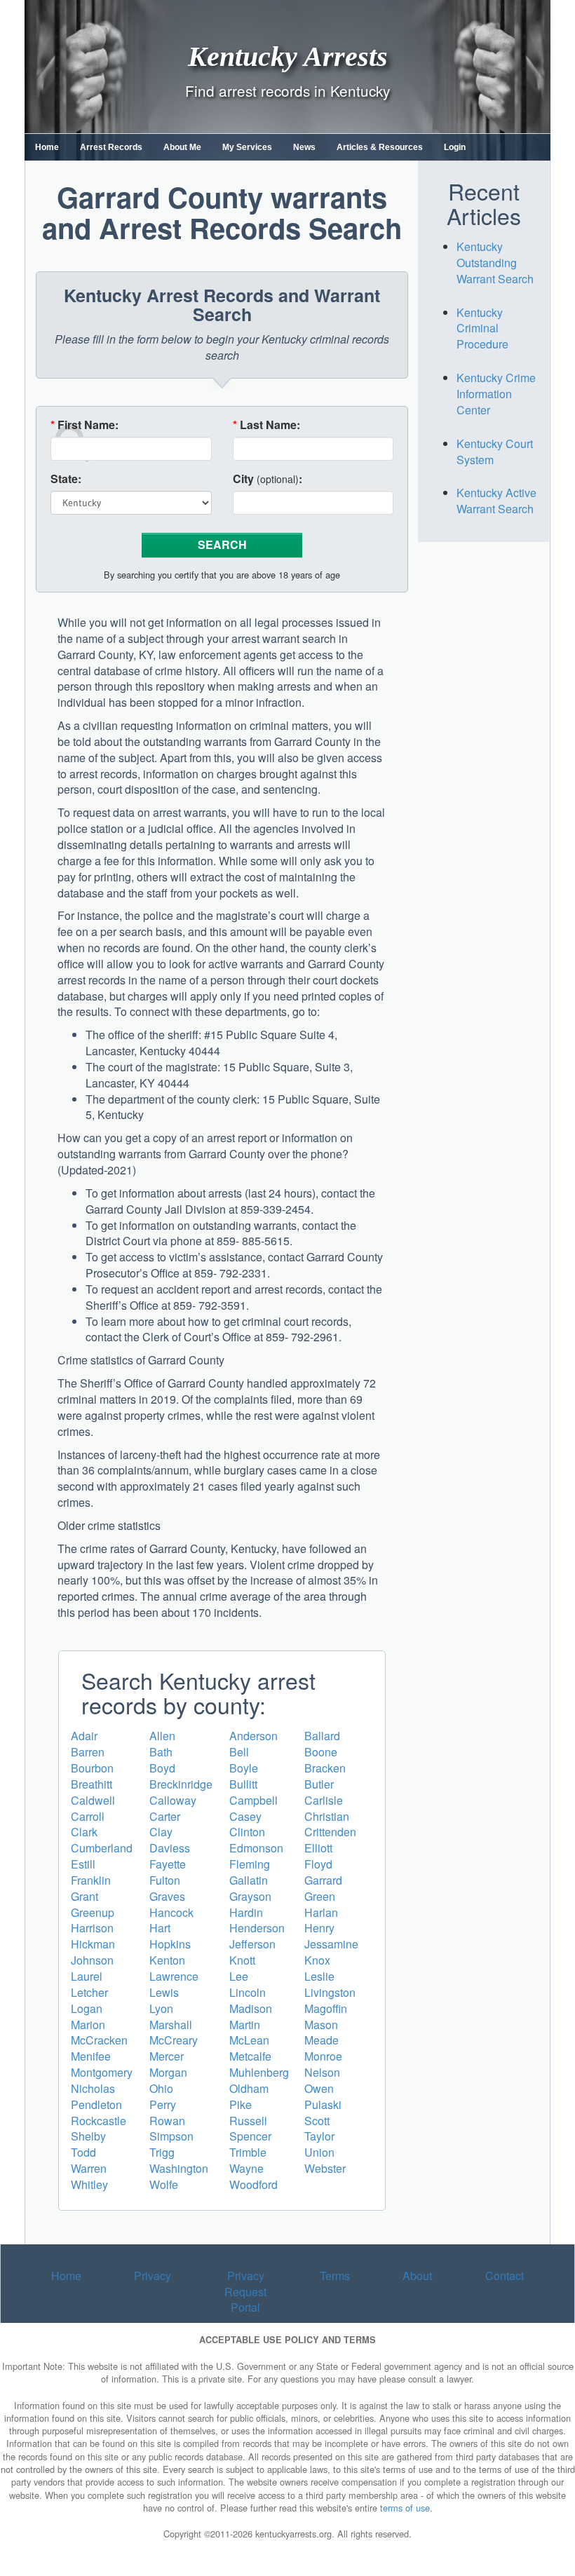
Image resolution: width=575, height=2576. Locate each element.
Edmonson (256, 1848)
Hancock (171, 1912)
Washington (179, 2168)
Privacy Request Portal (245, 2292)
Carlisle (324, 1800)
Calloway (173, 1800)
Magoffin (326, 2008)
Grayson (250, 1896)
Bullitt (243, 1784)
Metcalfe (250, 2056)
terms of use (405, 2508)
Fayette (168, 1864)
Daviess (170, 1848)
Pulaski (323, 2104)
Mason (321, 2025)
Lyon (161, 2008)
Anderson (253, 1736)
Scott (317, 2121)
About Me (182, 147)
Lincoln (248, 1992)
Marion (88, 2025)
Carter (165, 1816)
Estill (83, 1864)
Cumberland (102, 1848)
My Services (247, 147)
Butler (319, 1784)
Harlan (321, 1912)
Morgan (168, 2072)
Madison (251, 2008)
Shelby (88, 2136)
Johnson (92, 1960)
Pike (241, 2104)
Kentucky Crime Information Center (496, 394)
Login (455, 147)
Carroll (88, 1816)
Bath (161, 1752)
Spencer (250, 2136)
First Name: (84, 425)
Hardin (246, 1912)
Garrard (323, 1880)
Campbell (253, 1800)
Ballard (322, 1736)
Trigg (162, 2152)
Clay (161, 1832)
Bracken (325, 1768)
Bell (239, 1752)
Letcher (89, 1992)
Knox (317, 1960)
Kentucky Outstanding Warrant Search (495, 263)
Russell (248, 2121)
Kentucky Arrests (288, 56)
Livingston (330, 1992)
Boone (321, 1752)
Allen (162, 1736)
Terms (335, 2276)
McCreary (174, 2040)
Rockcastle (99, 2121)
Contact (505, 2276)
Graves (167, 1896)
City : (268, 479)
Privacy (153, 2276)
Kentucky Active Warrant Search (496, 501)
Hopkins (170, 1944)
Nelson (322, 2072)
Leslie (319, 1976)
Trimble (248, 2152)
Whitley (89, 2184)
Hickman (93, 1944)
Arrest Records (111, 147)
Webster (325, 2168)
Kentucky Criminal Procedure (482, 328)
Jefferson (252, 1944)
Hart (160, 1928)
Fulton (165, 1880)
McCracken (99, 2040)
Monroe (323, 2056)
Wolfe (164, 2184)
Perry (163, 2104)
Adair (84, 1736)
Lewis (164, 1992)
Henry (319, 1928)
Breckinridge (181, 1784)
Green (320, 1896)
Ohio (161, 2088)
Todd (83, 2152)
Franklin (91, 1880)
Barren (88, 1752)
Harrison (92, 1928)
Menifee (91, 2056)
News (304, 147)
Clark (84, 1832)
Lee (239, 1976)
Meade (322, 2040)
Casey (245, 1816)
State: (66, 479)
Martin (245, 2025)
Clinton (247, 1832)
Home (47, 147)
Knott (242, 1960)
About (417, 2276)
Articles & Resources (380, 147)
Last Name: (266, 425)
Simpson (171, 2136)
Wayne (246, 2168)
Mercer (167, 2056)
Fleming (250, 1864)
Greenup (93, 1912)
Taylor (319, 2136)
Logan (87, 2008)
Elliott (318, 1848)
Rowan (167, 2121)
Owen (319, 2088)
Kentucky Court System (495, 452)
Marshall (171, 2025)
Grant (84, 1896)
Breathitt (92, 1784)
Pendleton (96, 2104)
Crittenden (330, 1832)
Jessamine (331, 1944)
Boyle (244, 1768)
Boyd (162, 1768)
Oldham (249, 2088)
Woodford (253, 2184)
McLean (249, 2040)
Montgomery (102, 2072)
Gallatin (249, 1880)
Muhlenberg (259, 2072)
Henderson (257, 1928)
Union (319, 2152)
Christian (327, 1816)
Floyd (318, 1864)
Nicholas (93, 2088)
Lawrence (174, 1976)
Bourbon (92, 1768)
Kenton (167, 1960)
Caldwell (93, 1800)
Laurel (87, 1976)
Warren (89, 2168)
